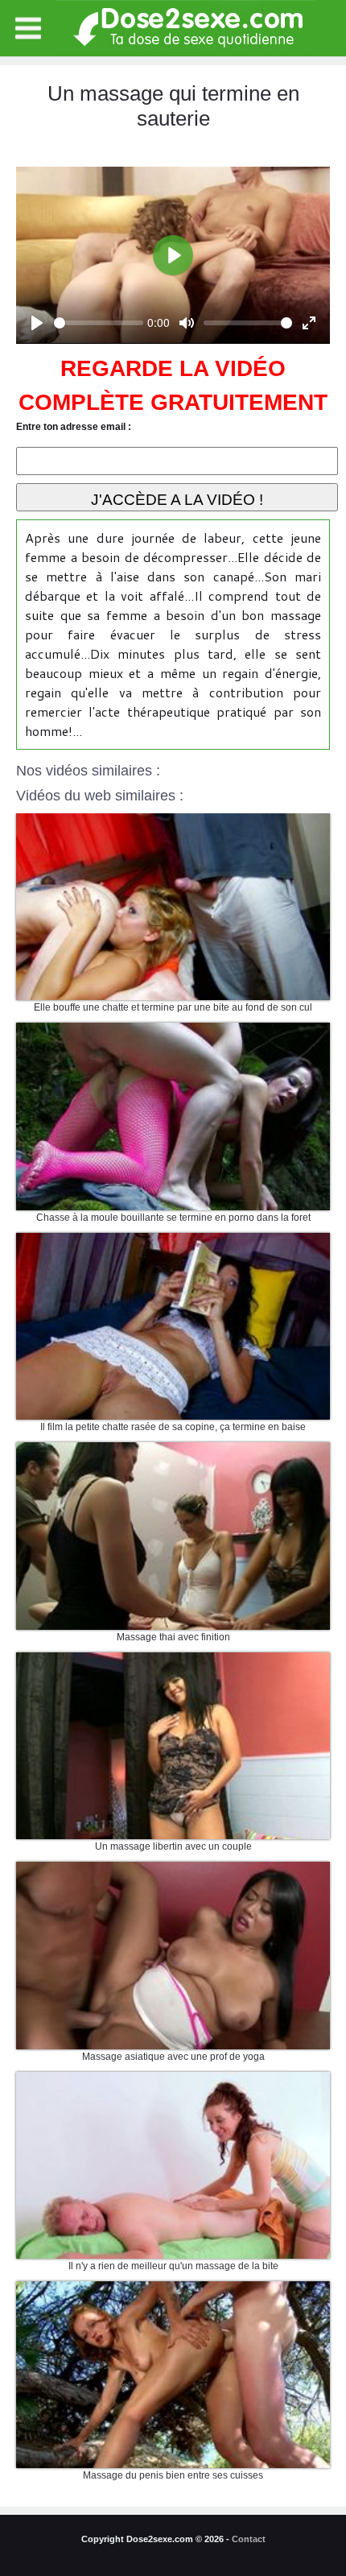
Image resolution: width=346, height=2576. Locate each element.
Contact (249, 2539)
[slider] (99, 323)
